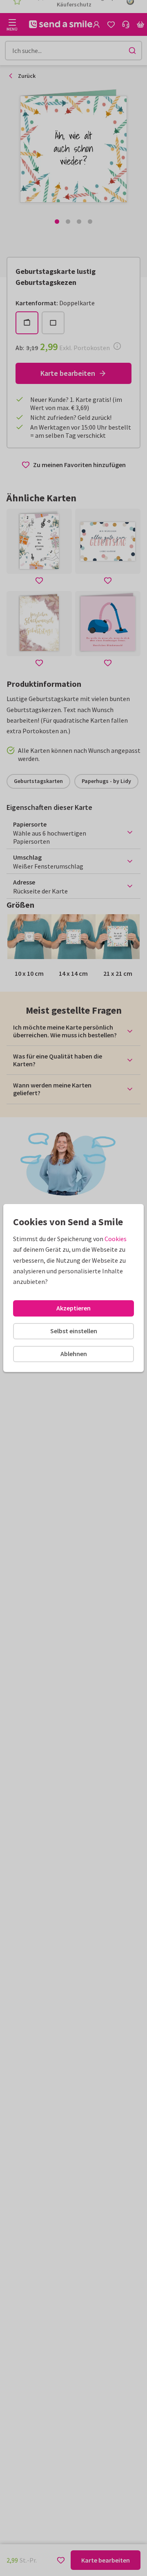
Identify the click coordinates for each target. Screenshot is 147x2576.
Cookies (116, 1239)
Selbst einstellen (74, 1331)
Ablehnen (74, 1354)
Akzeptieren (73, 1308)
